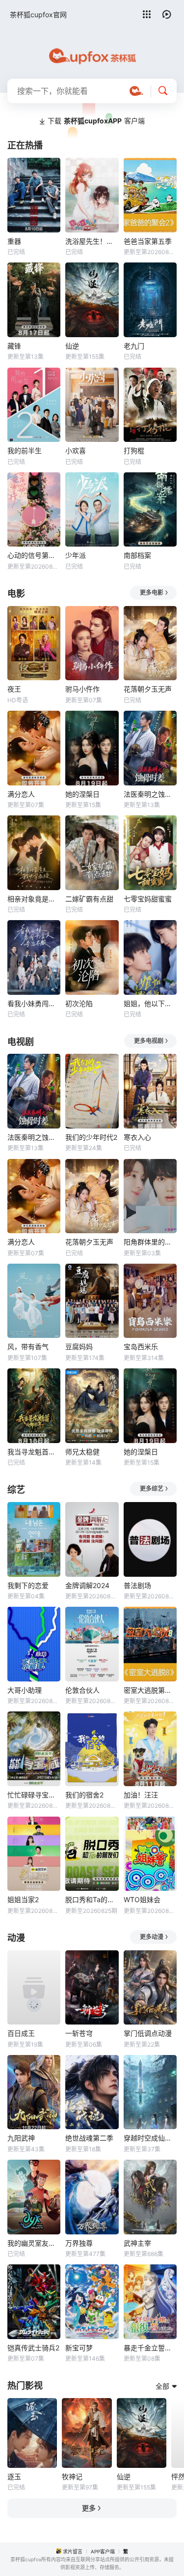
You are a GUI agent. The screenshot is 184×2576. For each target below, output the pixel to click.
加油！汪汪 (141, 1795)
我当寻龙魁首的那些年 (34, 1452)
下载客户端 (96, 121)
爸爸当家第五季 (148, 241)
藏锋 (14, 346)
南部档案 (137, 555)
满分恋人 (21, 794)
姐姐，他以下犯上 (150, 1003)
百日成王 (21, 2033)
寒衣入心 (137, 1137)
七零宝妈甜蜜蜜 (148, 899)
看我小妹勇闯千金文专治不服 (34, 1003)
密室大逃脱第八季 (150, 1690)
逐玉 (14, 2476)
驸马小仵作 (82, 689)
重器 (14, 241)
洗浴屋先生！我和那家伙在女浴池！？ (92, 241)
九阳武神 (21, 2138)
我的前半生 (25, 450)
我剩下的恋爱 (28, 1585)
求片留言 (73, 2551)
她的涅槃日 (82, 794)
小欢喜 (76, 450)
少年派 (76, 555)
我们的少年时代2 (91, 1137)
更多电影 (152, 593)
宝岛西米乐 (141, 1346)
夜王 (14, 689)
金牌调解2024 (87, 1585)
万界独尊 (79, 2243)
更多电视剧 (149, 1041)
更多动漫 (152, 1937)
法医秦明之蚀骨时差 (150, 794)
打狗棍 (134, 450)
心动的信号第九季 (34, 555)
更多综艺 (152, 1489)
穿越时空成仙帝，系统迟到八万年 (150, 2138)
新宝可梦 (79, 2348)
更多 (89, 2508)
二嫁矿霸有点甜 (89, 899)
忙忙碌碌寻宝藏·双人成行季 (34, 1795)
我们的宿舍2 (84, 1795)
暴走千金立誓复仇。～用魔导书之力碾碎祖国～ (150, 2348)
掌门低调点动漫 (148, 2033)
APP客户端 (103, 2551)
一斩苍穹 (79, 2033)
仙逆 (72, 346)
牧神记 (72, 2476)
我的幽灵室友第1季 (34, 2243)
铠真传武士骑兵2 (33, 2348)
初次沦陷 (79, 1003)
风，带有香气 (28, 1346)
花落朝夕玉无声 (148, 689)
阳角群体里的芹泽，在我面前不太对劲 (150, 1242)
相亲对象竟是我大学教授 (34, 899)
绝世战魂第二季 (89, 2138)
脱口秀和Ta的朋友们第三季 (92, 1899)
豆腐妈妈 (79, 1346)
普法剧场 (137, 1585)
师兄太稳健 (82, 1452)
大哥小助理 (25, 1690)
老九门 (134, 346)
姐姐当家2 (23, 1899)
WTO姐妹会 (142, 1899)
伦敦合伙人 (82, 1690)
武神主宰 (137, 2243)
